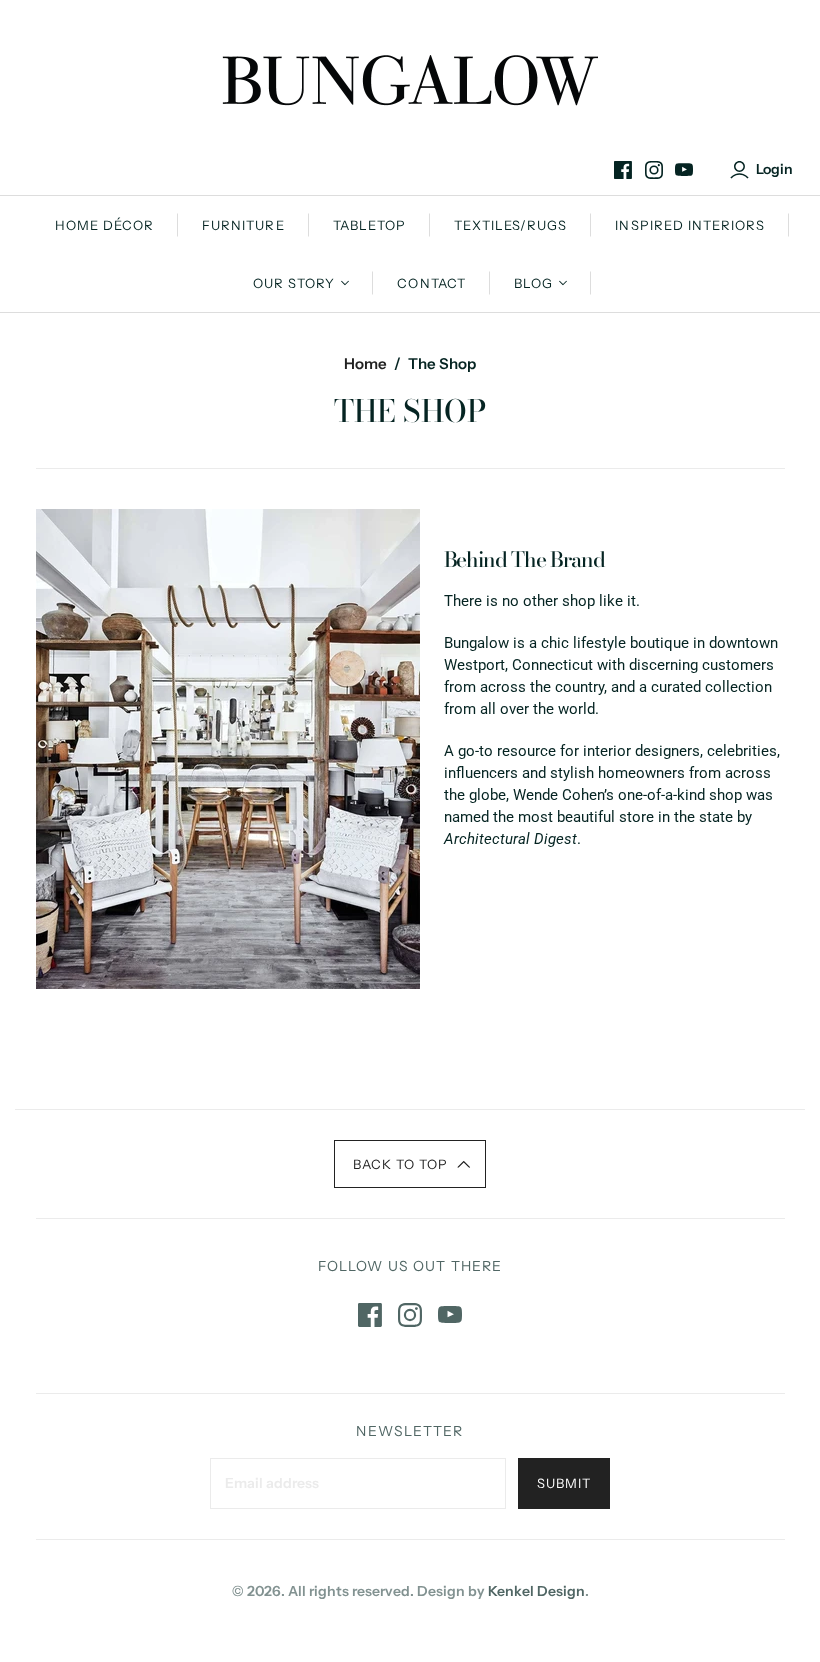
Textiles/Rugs (511, 225)
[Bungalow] (410, 80)
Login (774, 169)
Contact (431, 283)
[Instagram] (654, 170)
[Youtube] (684, 170)
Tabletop (369, 225)
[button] (410, 1164)
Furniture (243, 225)
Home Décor (104, 225)
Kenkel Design (536, 1591)
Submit (564, 1483)
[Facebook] (623, 170)
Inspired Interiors (690, 225)
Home (365, 363)
